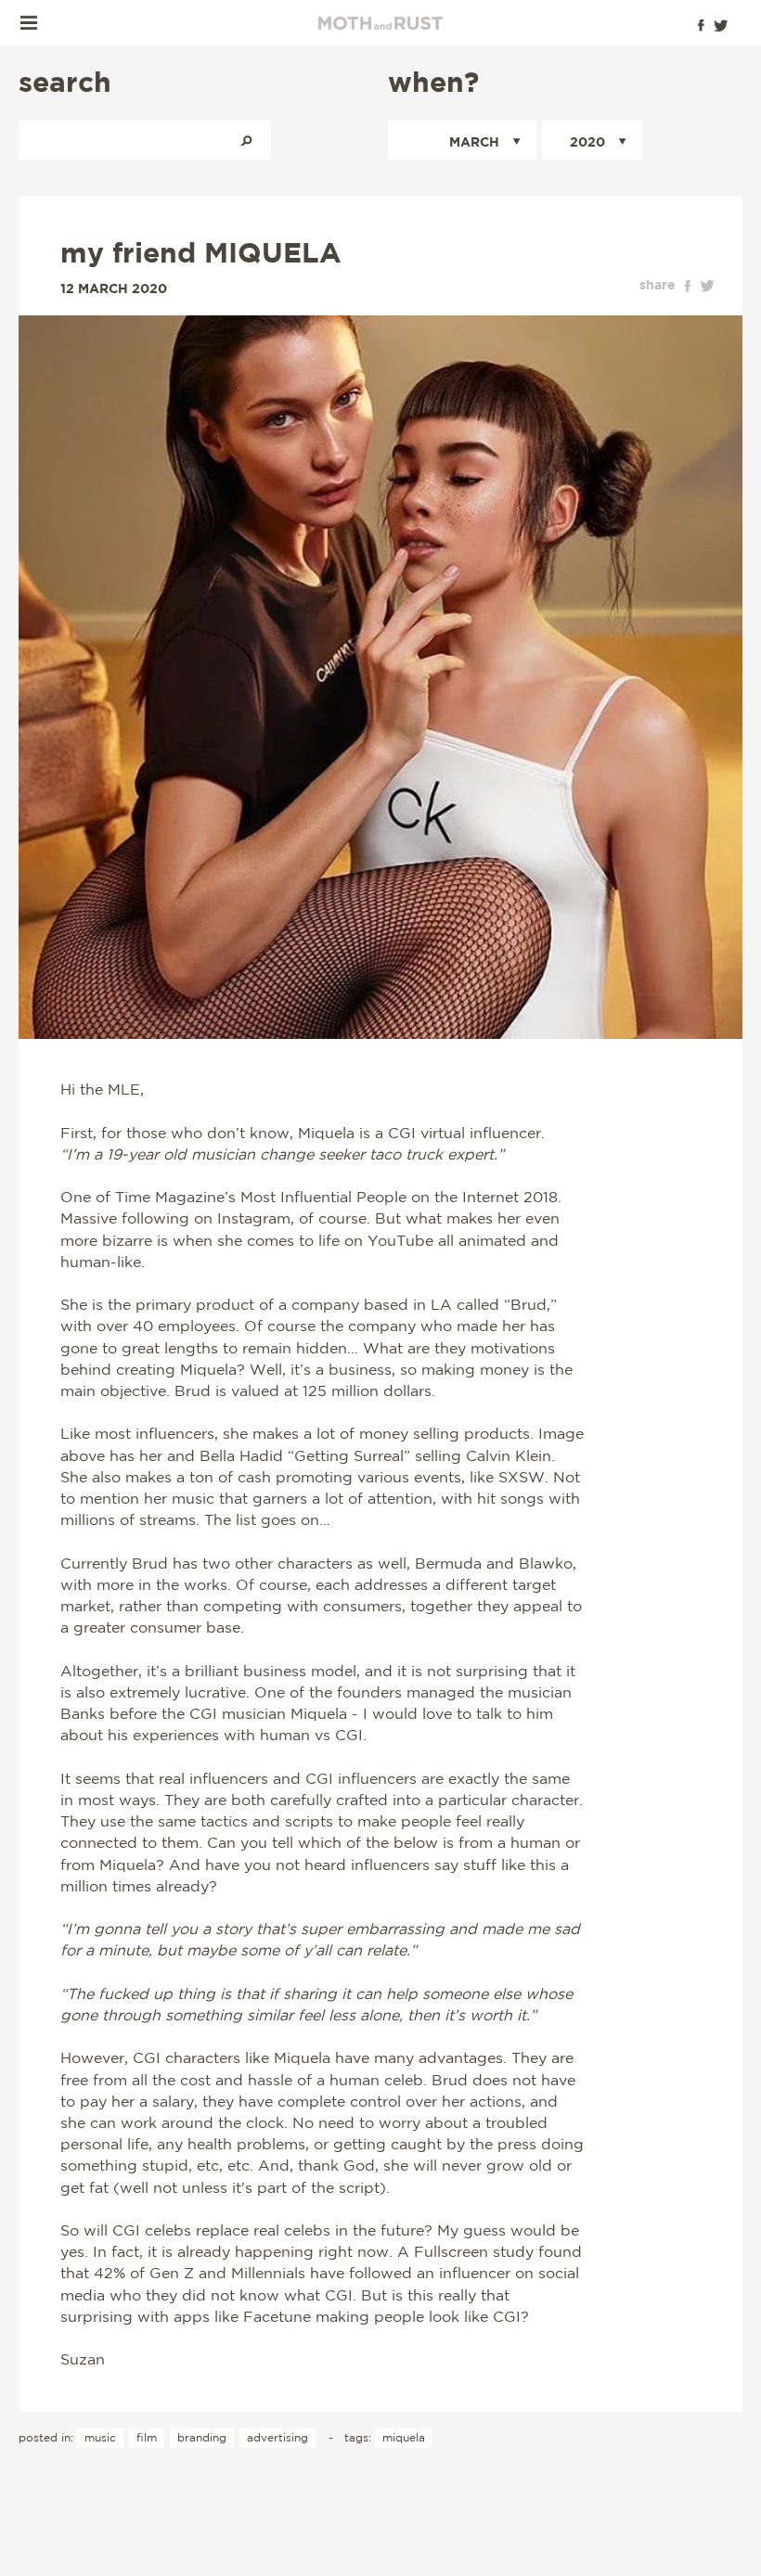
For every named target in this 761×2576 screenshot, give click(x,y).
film (147, 2437)
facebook (688, 286)
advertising (277, 2437)
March (474, 141)
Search (246, 140)
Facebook (701, 25)
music (100, 2437)
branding (202, 2437)
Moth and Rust (380, 23)
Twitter (721, 25)
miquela (404, 2437)
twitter (707, 286)
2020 (587, 141)
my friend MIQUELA (201, 252)
